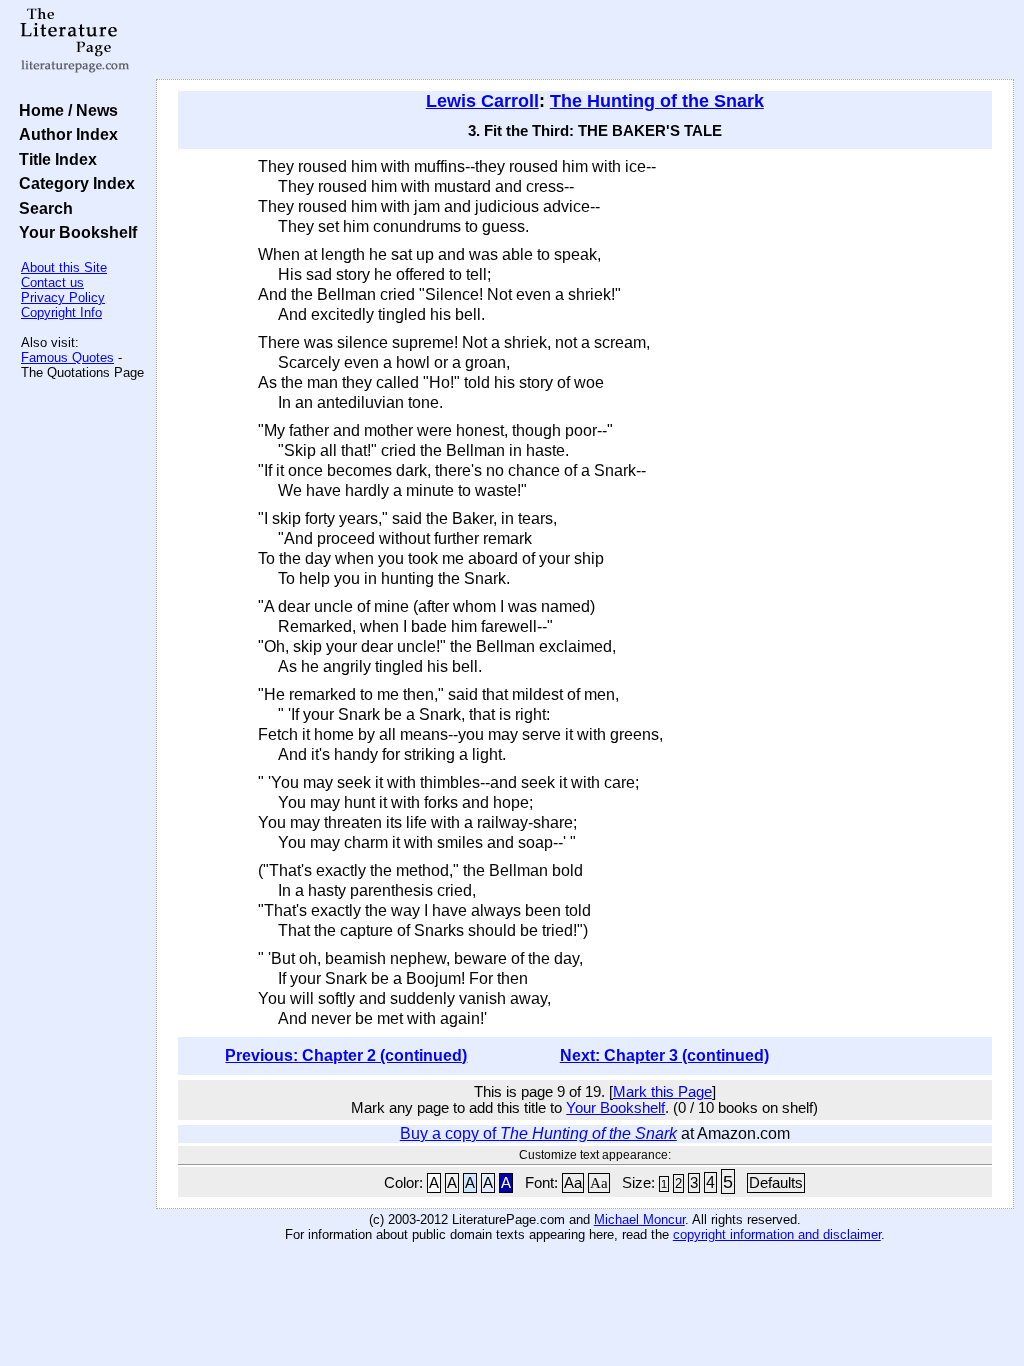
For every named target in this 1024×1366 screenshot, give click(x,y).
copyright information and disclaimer (777, 1234)
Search (42, 208)
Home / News (64, 110)
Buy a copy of (538, 1133)
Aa (573, 1183)
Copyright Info (61, 312)
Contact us (52, 282)
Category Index (73, 183)
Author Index (64, 134)
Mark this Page (662, 1092)
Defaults (776, 1183)
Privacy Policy (63, 297)
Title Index (54, 159)
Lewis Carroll (482, 101)
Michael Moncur (639, 1219)
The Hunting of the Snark (657, 101)
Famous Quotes (67, 357)
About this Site (64, 267)
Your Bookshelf (74, 232)
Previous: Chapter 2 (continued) (346, 1055)
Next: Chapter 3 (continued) (664, 1055)
